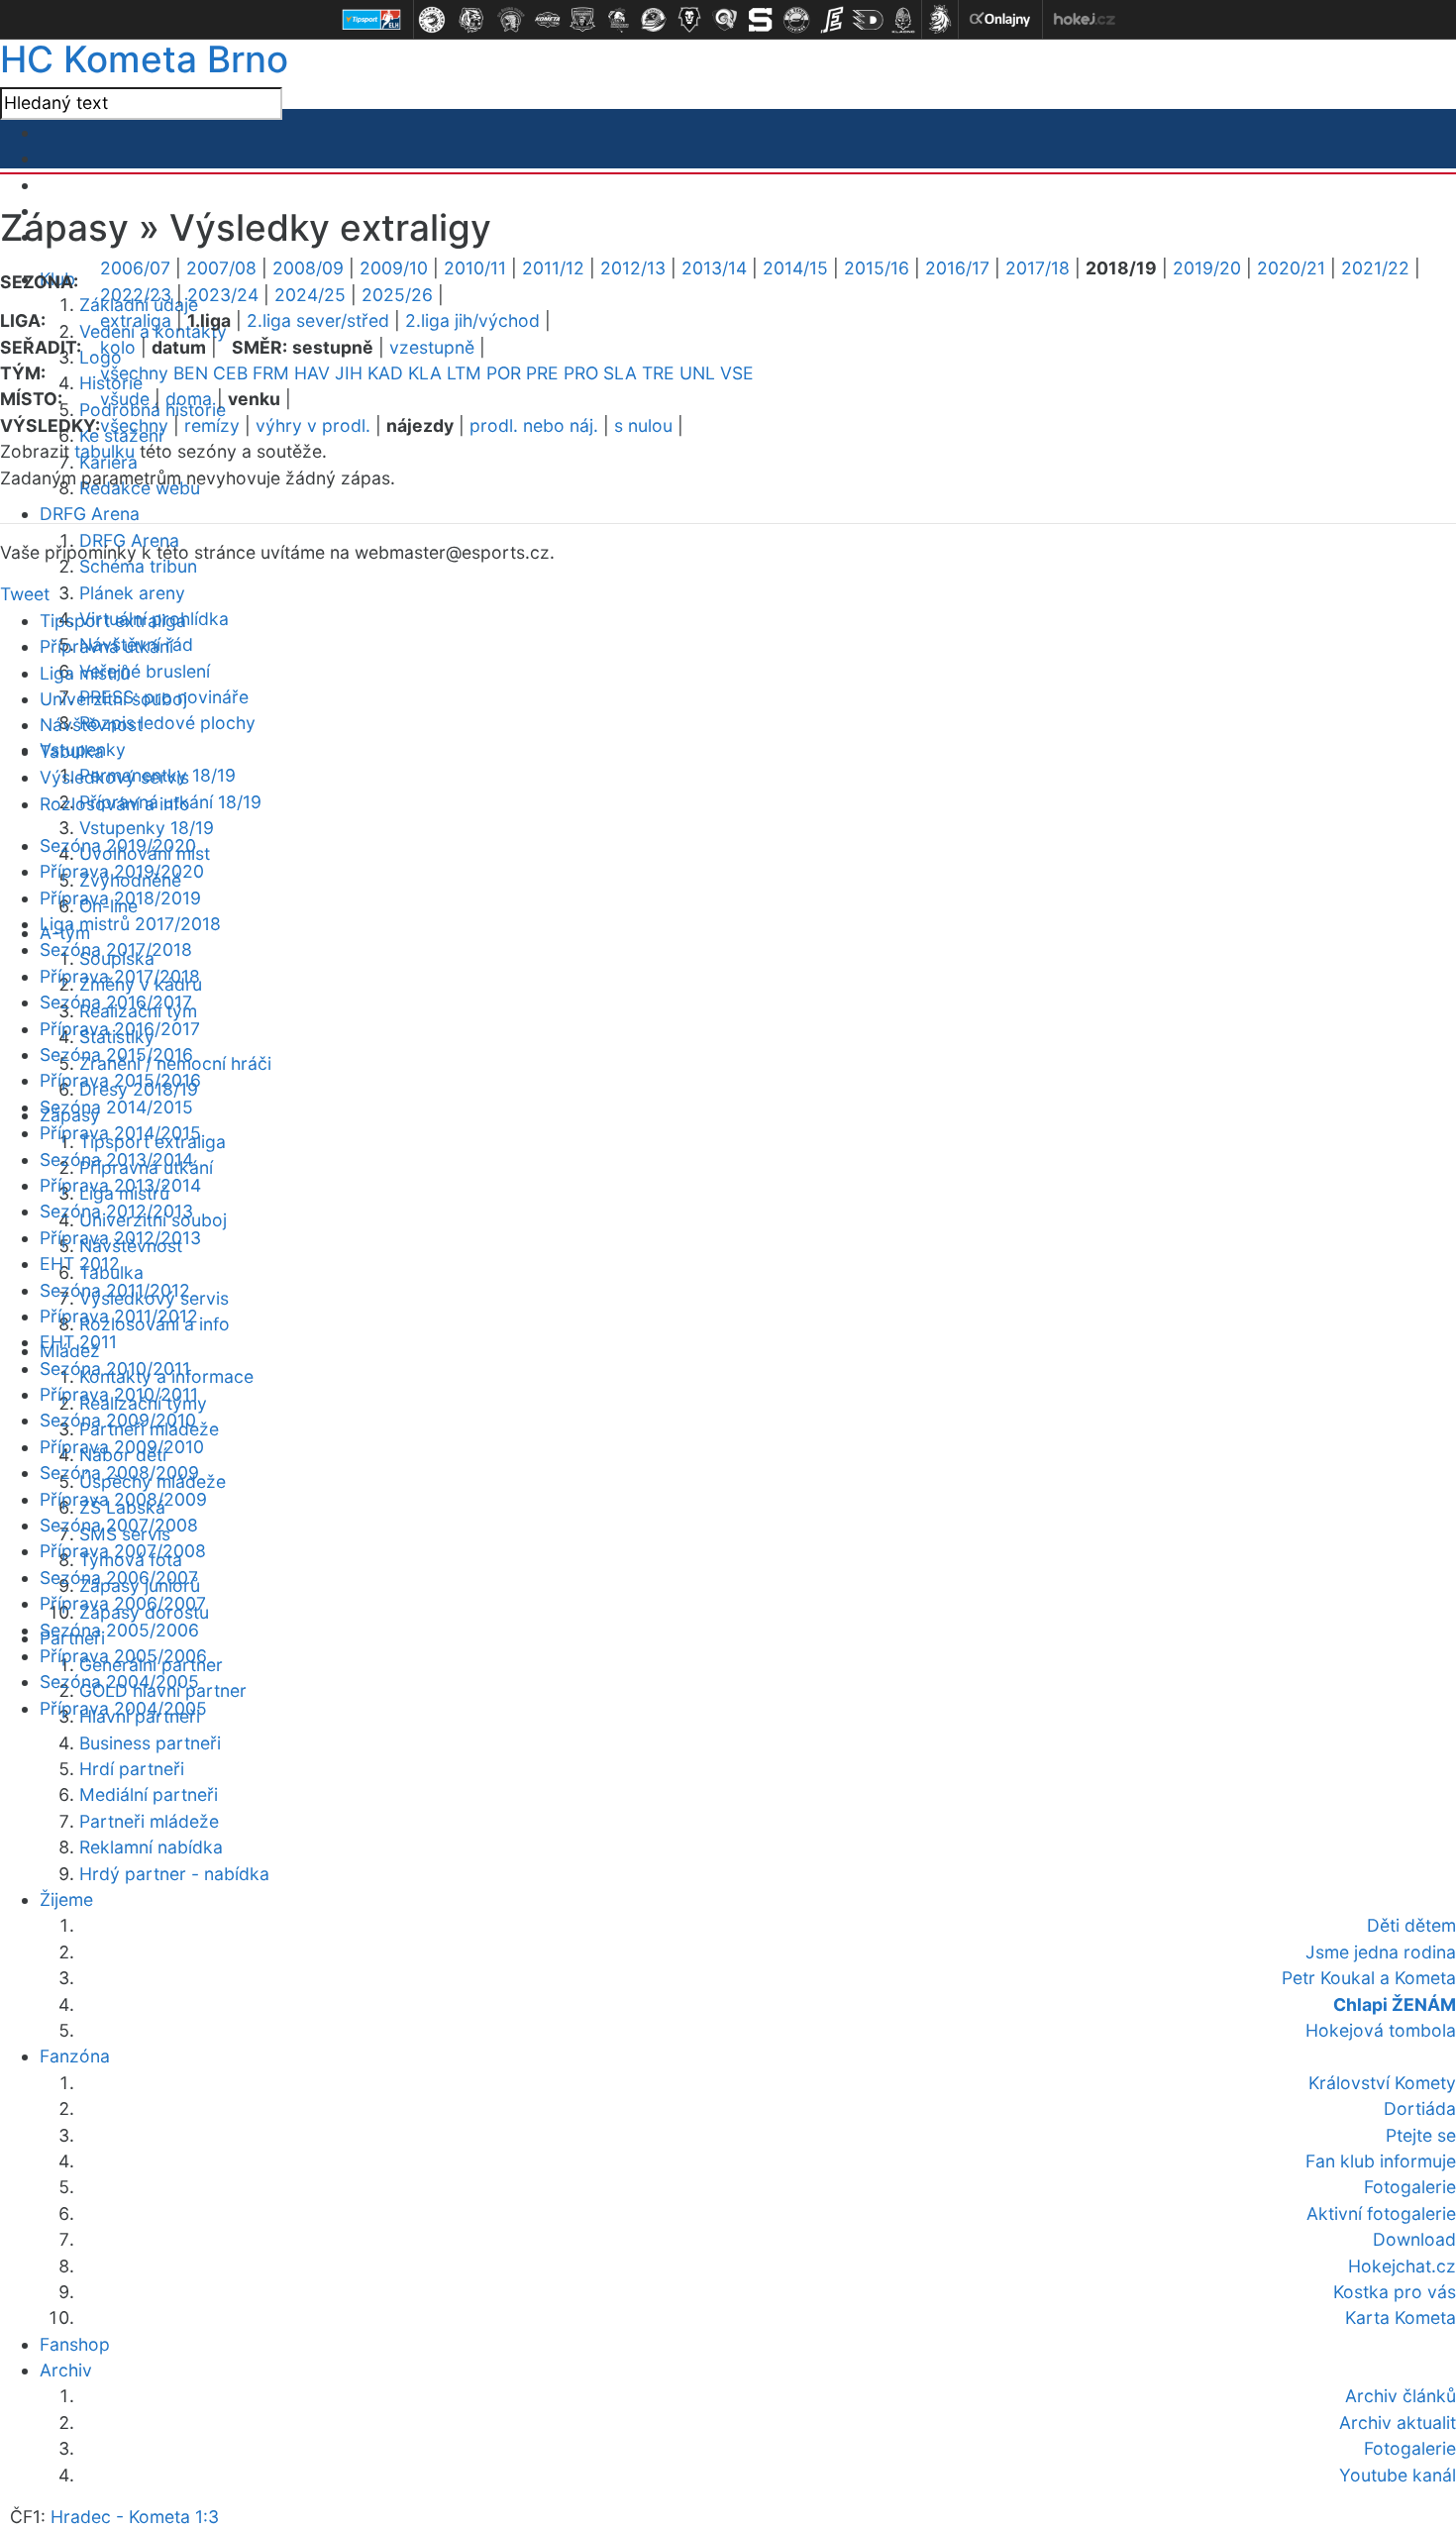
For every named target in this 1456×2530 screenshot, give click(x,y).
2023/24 (223, 295)
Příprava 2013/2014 (120, 1185)
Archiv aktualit (1398, 2423)
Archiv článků (1401, 2396)
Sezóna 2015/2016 (116, 1054)
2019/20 (1207, 268)
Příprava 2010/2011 (119, 1394)
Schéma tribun (138, 566)
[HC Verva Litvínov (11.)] (796, 20)
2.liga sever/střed (318, 320)
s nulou (643, 425)
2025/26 (397, 295)
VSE (737, 373)
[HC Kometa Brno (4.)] (547, 20)
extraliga (136, 320)
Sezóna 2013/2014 (116, 1160)
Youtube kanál (1398, 2475)
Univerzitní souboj (113, 699)
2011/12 (553, 268)
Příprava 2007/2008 (123, 1551)
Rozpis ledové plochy (167, 723)
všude (125, 399)
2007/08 (221, 268)
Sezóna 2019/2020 (118, 845)
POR (504, 373)
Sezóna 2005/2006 (119, 1630)
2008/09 (308, 268)
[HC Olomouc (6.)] (618, 20)
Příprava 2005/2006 (123, 1656)
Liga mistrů (85, 673)
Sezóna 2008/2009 (119, 1473)
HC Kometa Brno (144, 59)
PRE (542, 373)
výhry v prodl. (313, 425)
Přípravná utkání (106, 646)
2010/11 (475, 268)
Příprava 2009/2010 (122, 1447)
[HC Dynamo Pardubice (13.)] (868, 20)
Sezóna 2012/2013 (116, 1211)
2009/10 (394, 268)
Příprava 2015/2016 (120, 1080)
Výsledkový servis (114, 777)
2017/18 (1038, 268)
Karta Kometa (1401, 2318)
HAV (312, 373)
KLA (425, 373)
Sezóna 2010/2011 (115, 1369)
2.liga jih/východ (472, 320)
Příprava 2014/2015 (120, 1133)
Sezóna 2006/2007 (119, 1578)
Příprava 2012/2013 (120, 1238)
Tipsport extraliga (113, 621)
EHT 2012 (80, 1264)
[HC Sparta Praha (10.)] (761, 20)
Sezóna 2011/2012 (115, 1290)
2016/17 (957, 268)
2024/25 (310, 295)
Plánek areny (132, 593)
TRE (658, 373)
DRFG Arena (90, 514)
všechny (134, 373)
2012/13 (633, 268)
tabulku (104, 451)
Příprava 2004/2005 (123, 1708)
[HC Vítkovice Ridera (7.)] (654, 20)
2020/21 (1291, 268)
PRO (581, 373)
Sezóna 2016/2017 (116, 1002)
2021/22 (1375, 268)
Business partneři (150, 1743)
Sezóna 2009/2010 (118, 1420)
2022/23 (136, 295)
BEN (191, 373)
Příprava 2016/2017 (120, 1029)
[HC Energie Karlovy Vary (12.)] (832, 20)
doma (189, 399)
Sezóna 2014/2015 (116, 1107)
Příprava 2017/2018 (120, 976)
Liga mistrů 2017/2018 (130, 924)
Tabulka (72, 751)
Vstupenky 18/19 (147, 828)
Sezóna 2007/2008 (119, 1525)
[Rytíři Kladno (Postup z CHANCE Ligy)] (903, 20)
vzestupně (432, 347)
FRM (271, 373)
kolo (118, 347)
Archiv (66, 2370)
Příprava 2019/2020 (122, 871)
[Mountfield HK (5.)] (582, 20)
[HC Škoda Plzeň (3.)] (511, 20)
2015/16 (877, 268)
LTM (464, 373)
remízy (212, 425)
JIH (349, 373)
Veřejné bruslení (145, 671)
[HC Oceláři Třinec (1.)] (432, 20)
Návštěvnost (91, 725)
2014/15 (795, 268)
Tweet (25, 594)
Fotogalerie (1410, 2448)
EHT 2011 (78, 1342)
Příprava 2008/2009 (123, 1499)
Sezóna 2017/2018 (116, 949)
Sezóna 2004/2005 (119, 1682)
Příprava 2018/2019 (120, 898)
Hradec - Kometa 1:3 (135, 2517)
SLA (620, 373)
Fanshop (75, 2344)
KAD (385, 373)
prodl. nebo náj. (534, 425)
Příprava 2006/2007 (123, 1603)
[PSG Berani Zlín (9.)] (725, 20)
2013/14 (714, 268)
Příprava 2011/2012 (119, 1316)
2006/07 (135, 268)
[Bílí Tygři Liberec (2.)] (471, 20)
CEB (230, 373)
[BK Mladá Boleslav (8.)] (689, 20)
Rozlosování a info (115, 804)
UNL (697, 373)
